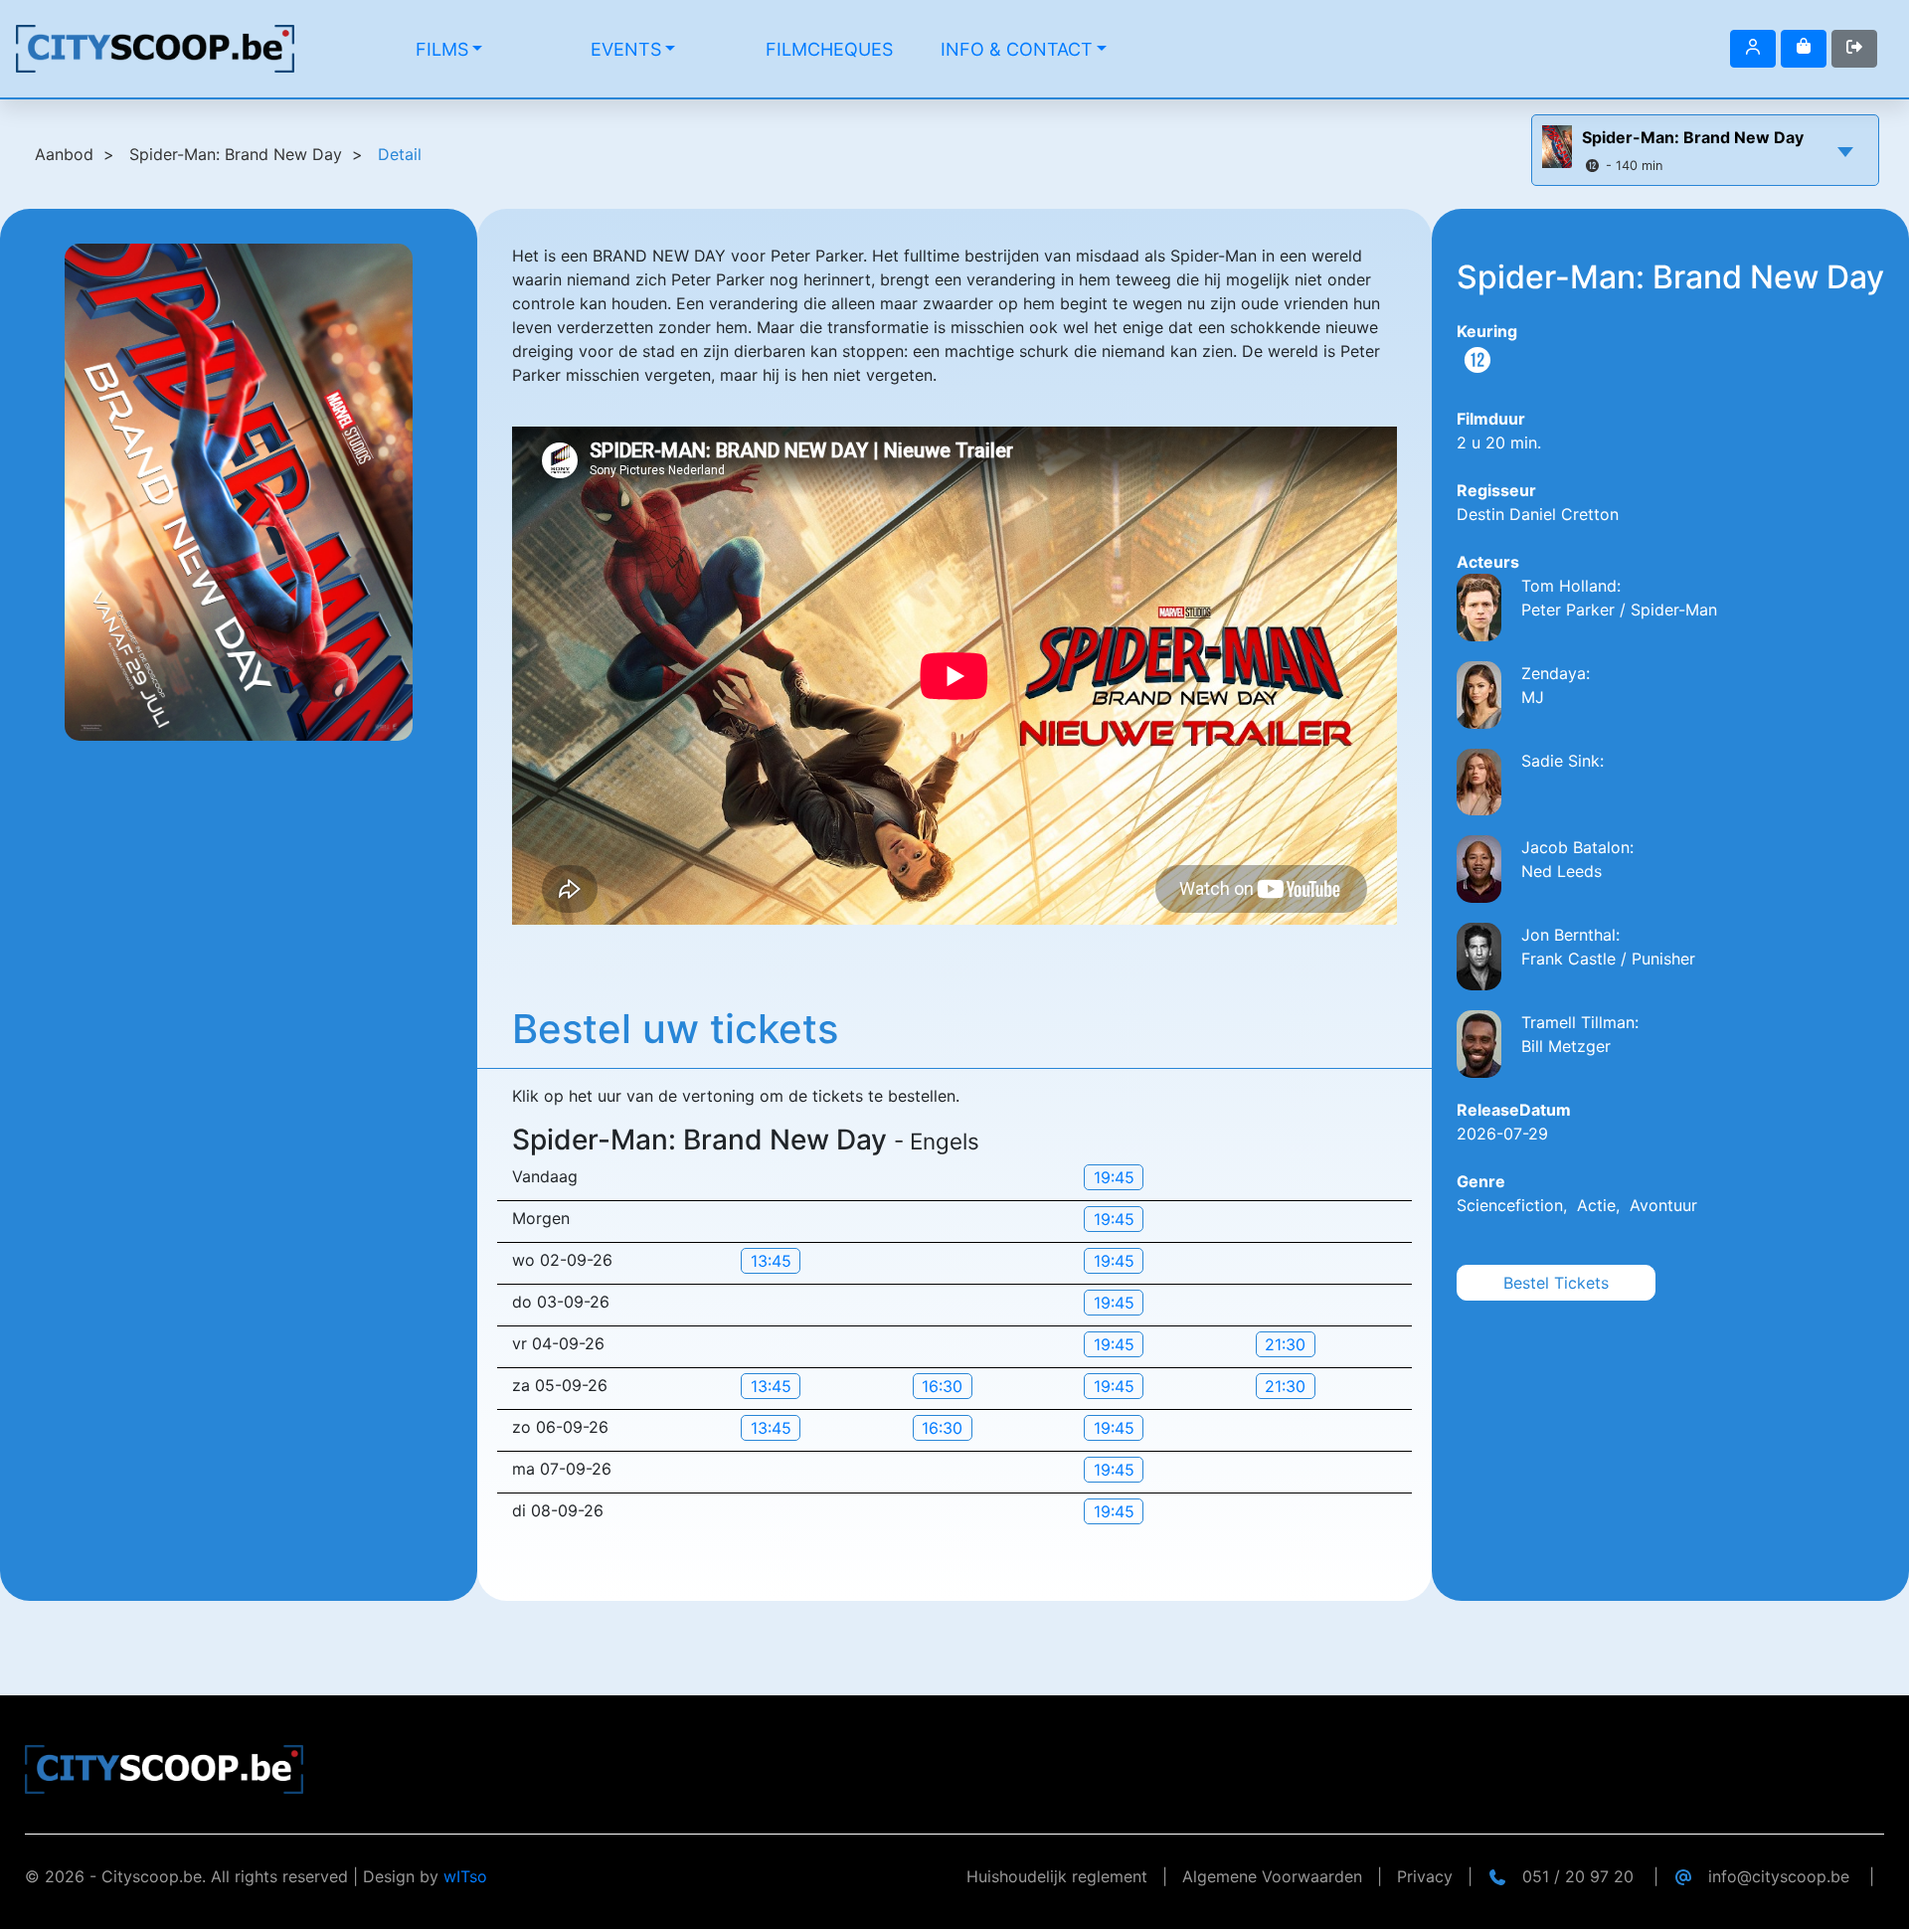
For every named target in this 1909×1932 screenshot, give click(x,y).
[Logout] (1753, 49)
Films (442, 49)
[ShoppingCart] (1804, 49)
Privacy (1425, 1876)
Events (626, 49)
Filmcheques (829, 49)
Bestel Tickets (1556, 1283)
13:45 (771, 1261)
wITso (465, 1876)
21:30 (1285, 1344)
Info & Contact (1017, 49)
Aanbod (64, 154)
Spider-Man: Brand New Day (1693, 137)
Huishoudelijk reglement (1057, 1876)
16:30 (942, 1386)
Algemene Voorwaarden (1272, 1876)
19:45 (1114, 1177)
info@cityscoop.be (1779, 1876)
